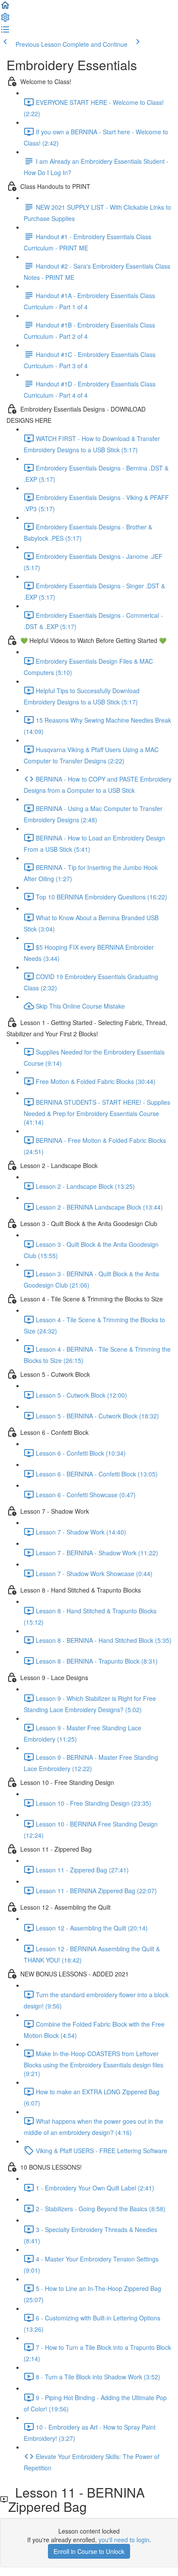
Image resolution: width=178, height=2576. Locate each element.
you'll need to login (124, 2540)
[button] (5, 8)
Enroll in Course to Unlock (89, 2551)
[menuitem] (5, 20)
